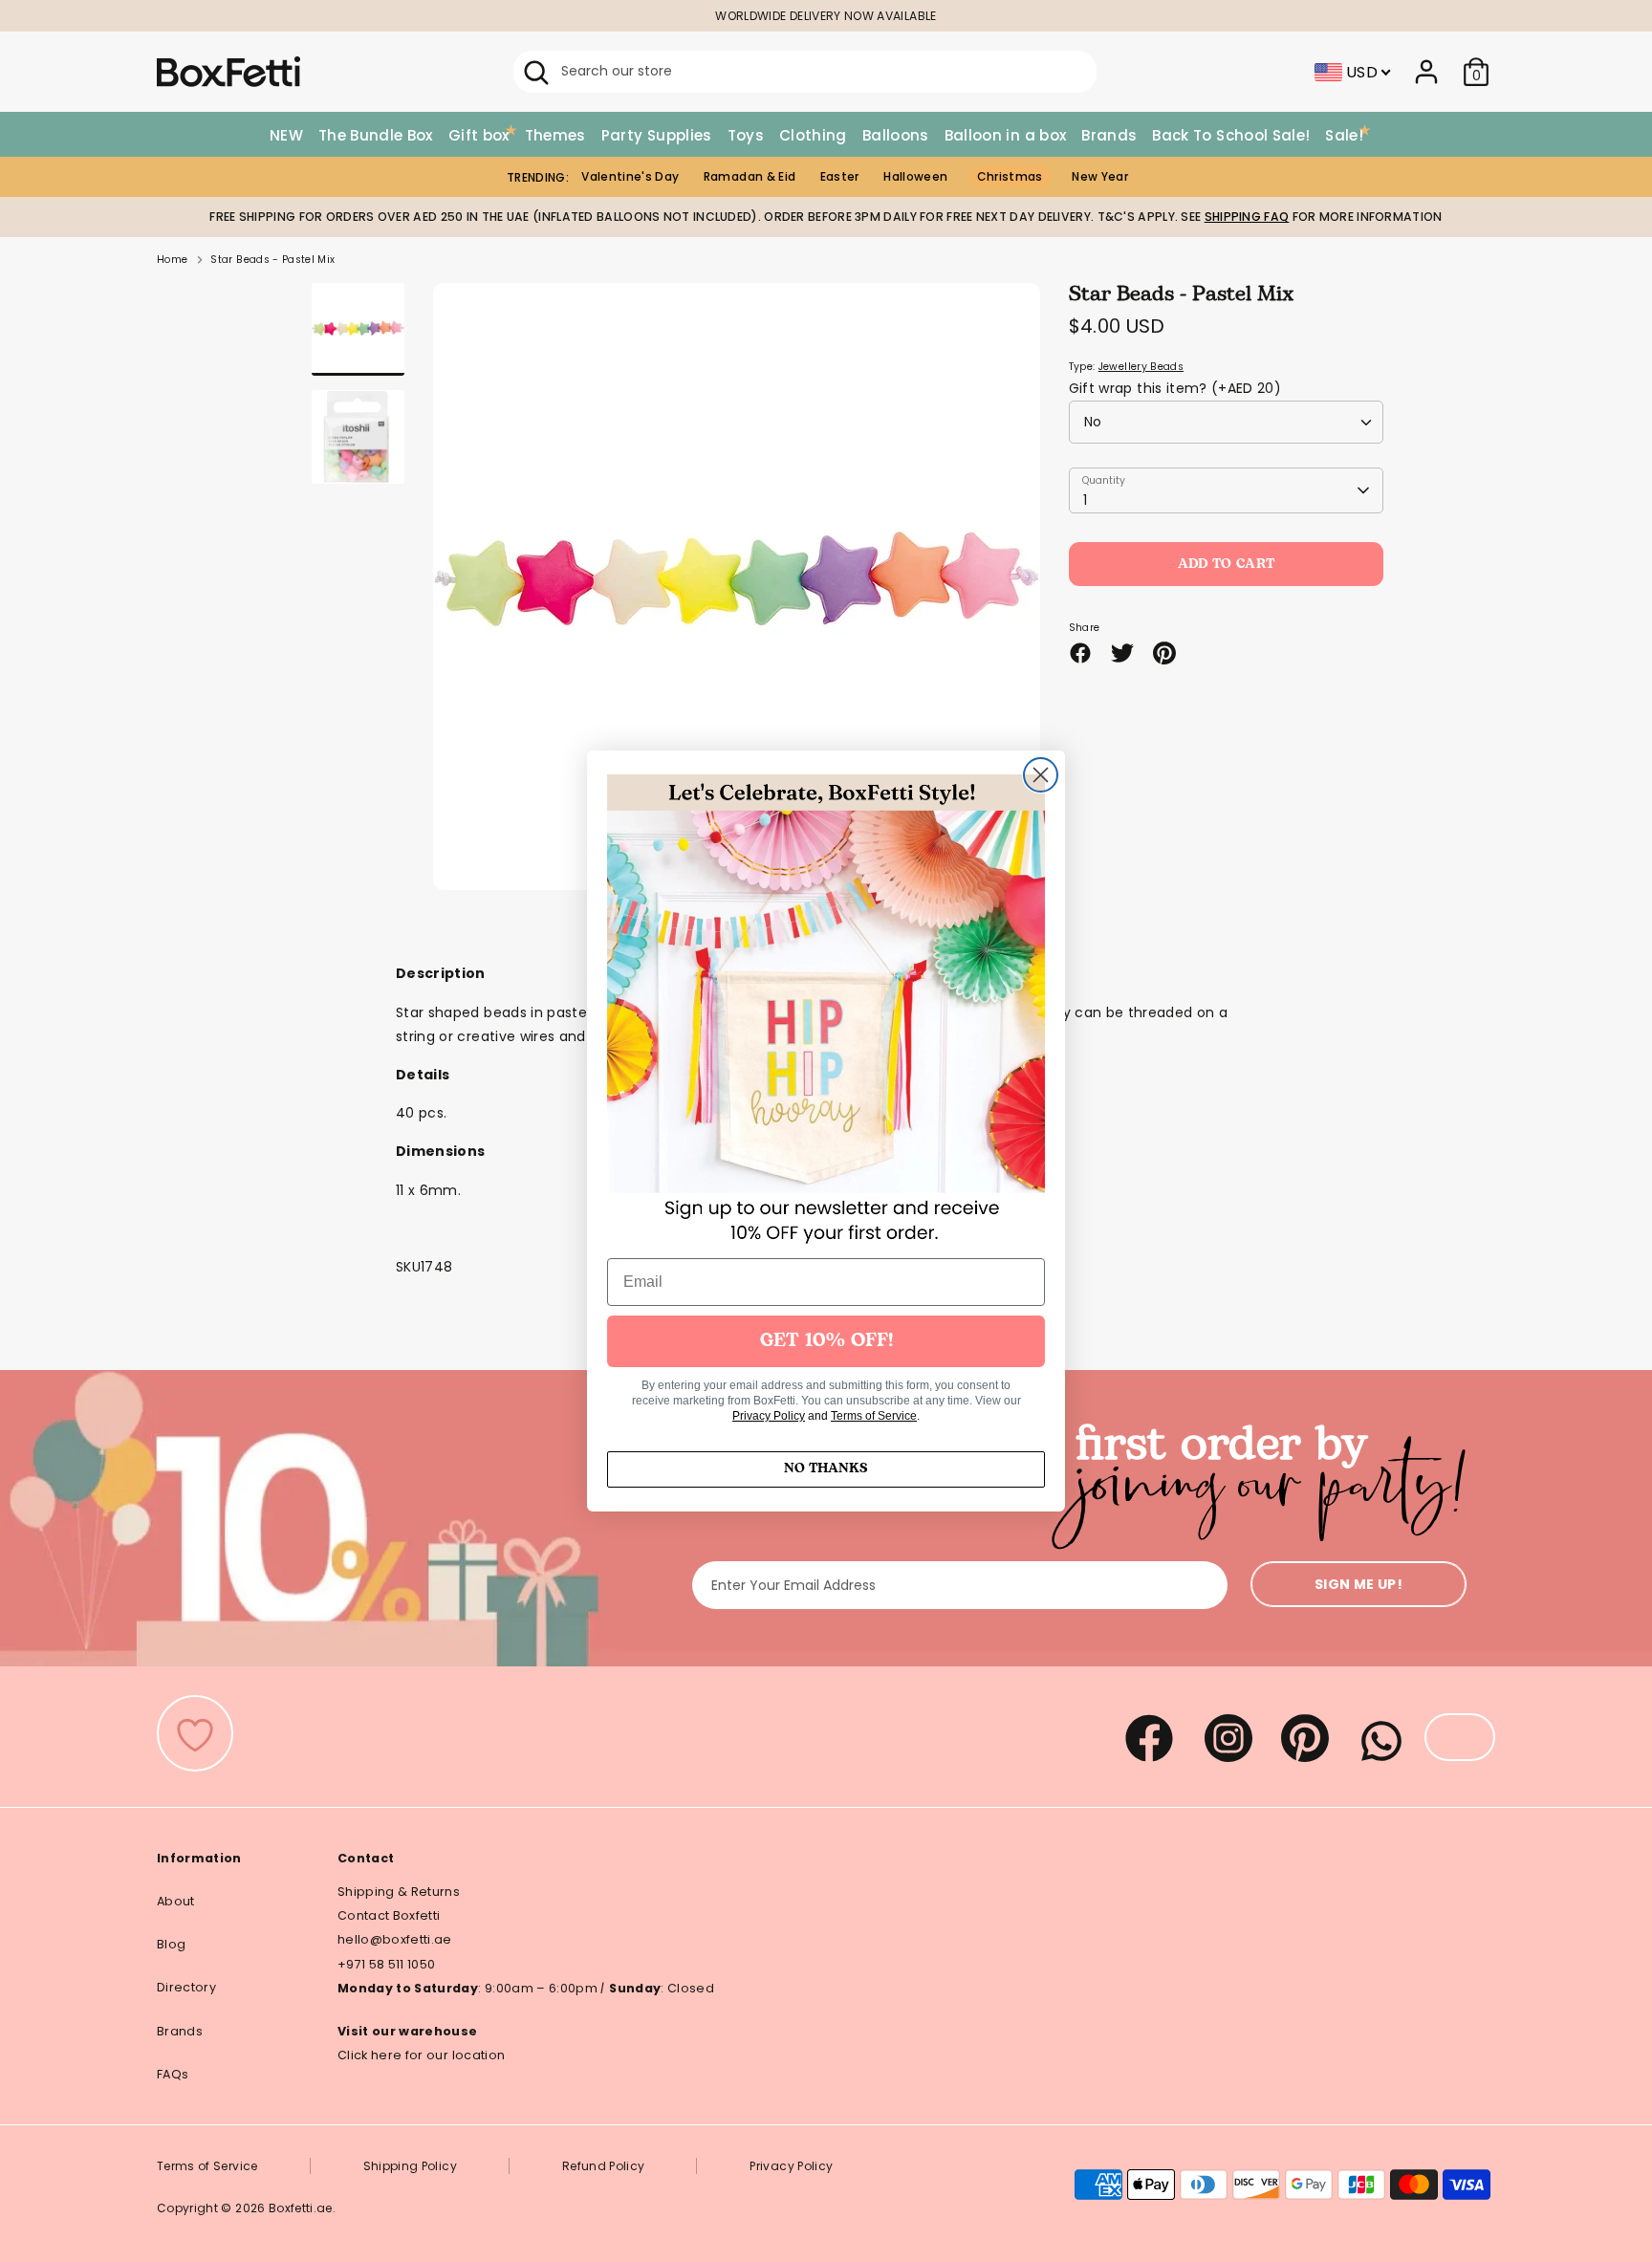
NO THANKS (826, 1469)
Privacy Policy (769, 1416)
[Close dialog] (1041, 775)
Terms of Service (874, 1416)
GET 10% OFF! (826, 1341)
